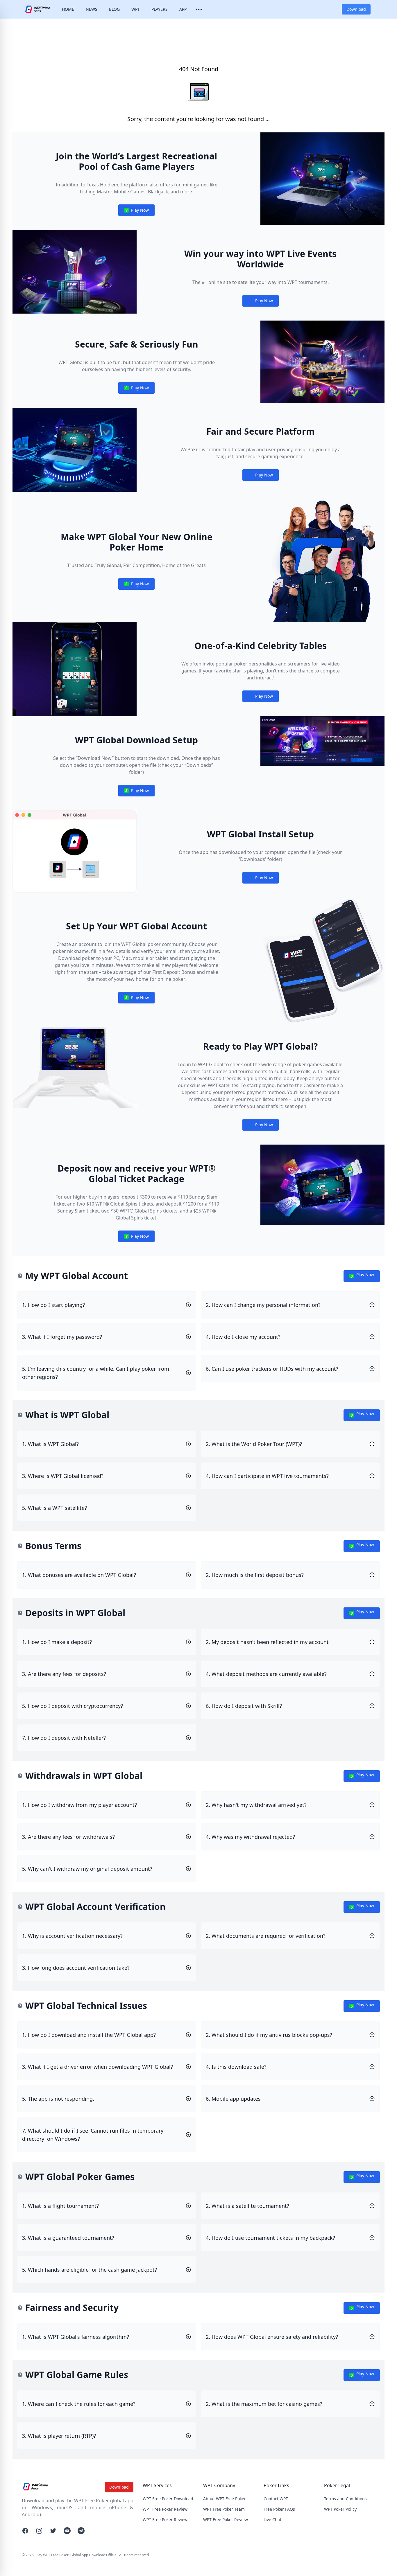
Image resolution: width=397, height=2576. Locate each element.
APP (183, 9)
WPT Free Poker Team (224, 2509)
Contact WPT (276, 2499)
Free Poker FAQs (279, 2509)
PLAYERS (160, 9)
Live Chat (272, 2520)
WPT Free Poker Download (168, 2499)
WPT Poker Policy (340, 2509)
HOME (68, 9)
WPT (136, 9)
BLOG (114, 9)
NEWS (92, 9)
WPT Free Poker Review (165, 2509)
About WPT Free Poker (225, 2499)
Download (356, 9)
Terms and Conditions (345, 2499)
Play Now (136, 212)
